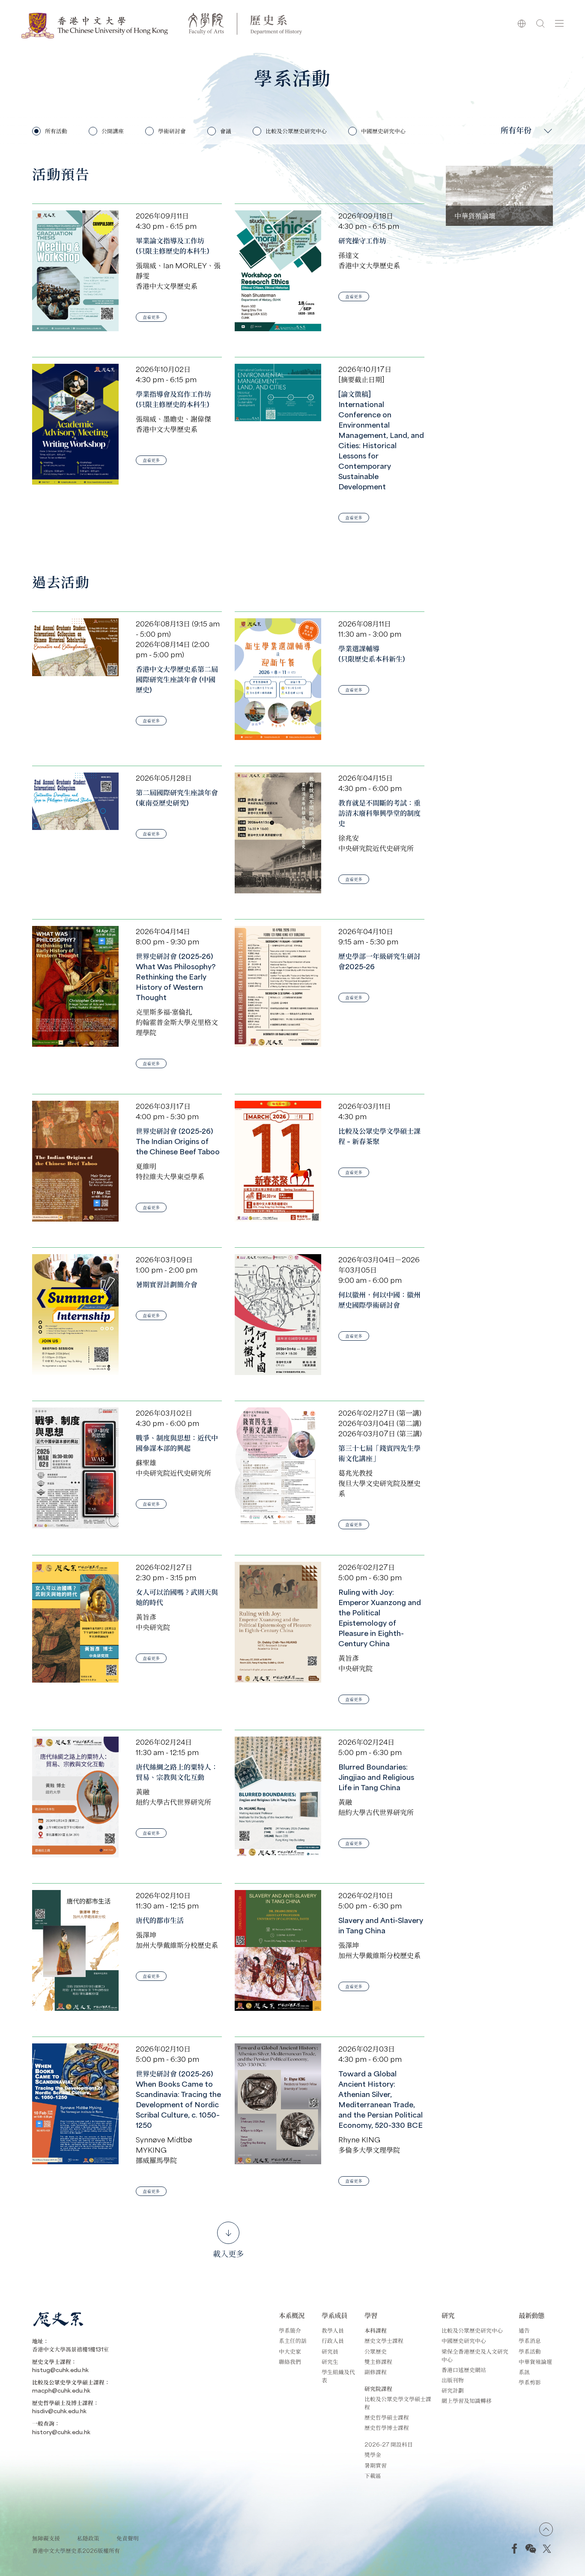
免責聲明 (128, 2538)
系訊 (524, 2372)
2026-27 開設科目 (389, 2444)
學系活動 (530, 2351)
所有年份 (516, 130)
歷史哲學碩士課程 (387, 2417)
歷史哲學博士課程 (387, 2428)
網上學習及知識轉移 (467, 2401)
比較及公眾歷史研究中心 (472, 2330)
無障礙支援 (46, 2538)
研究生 (330, 2362)
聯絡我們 (290, 2362)
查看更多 (151, 317)
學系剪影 (530, 2382)
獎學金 (373, 2455)
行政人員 (333, 2341)
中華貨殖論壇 (535, 2362)
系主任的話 (293, 2341)
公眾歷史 (376, 2351)
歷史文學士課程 (384, 2341)
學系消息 (530, 2341)
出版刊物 (453, 2380)
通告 (524, 2330)
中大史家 (290, 2351)
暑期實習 (376, 2465)
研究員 (330, 2351)
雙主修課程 (378, 2362)
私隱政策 (88, 2538)
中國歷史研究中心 (464, 2341)
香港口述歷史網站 (464, 2370)
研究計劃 (453, 2390)
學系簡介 (290, 2330)
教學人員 (333, 2330)
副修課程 (376, 2372)
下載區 (373, 2476)
